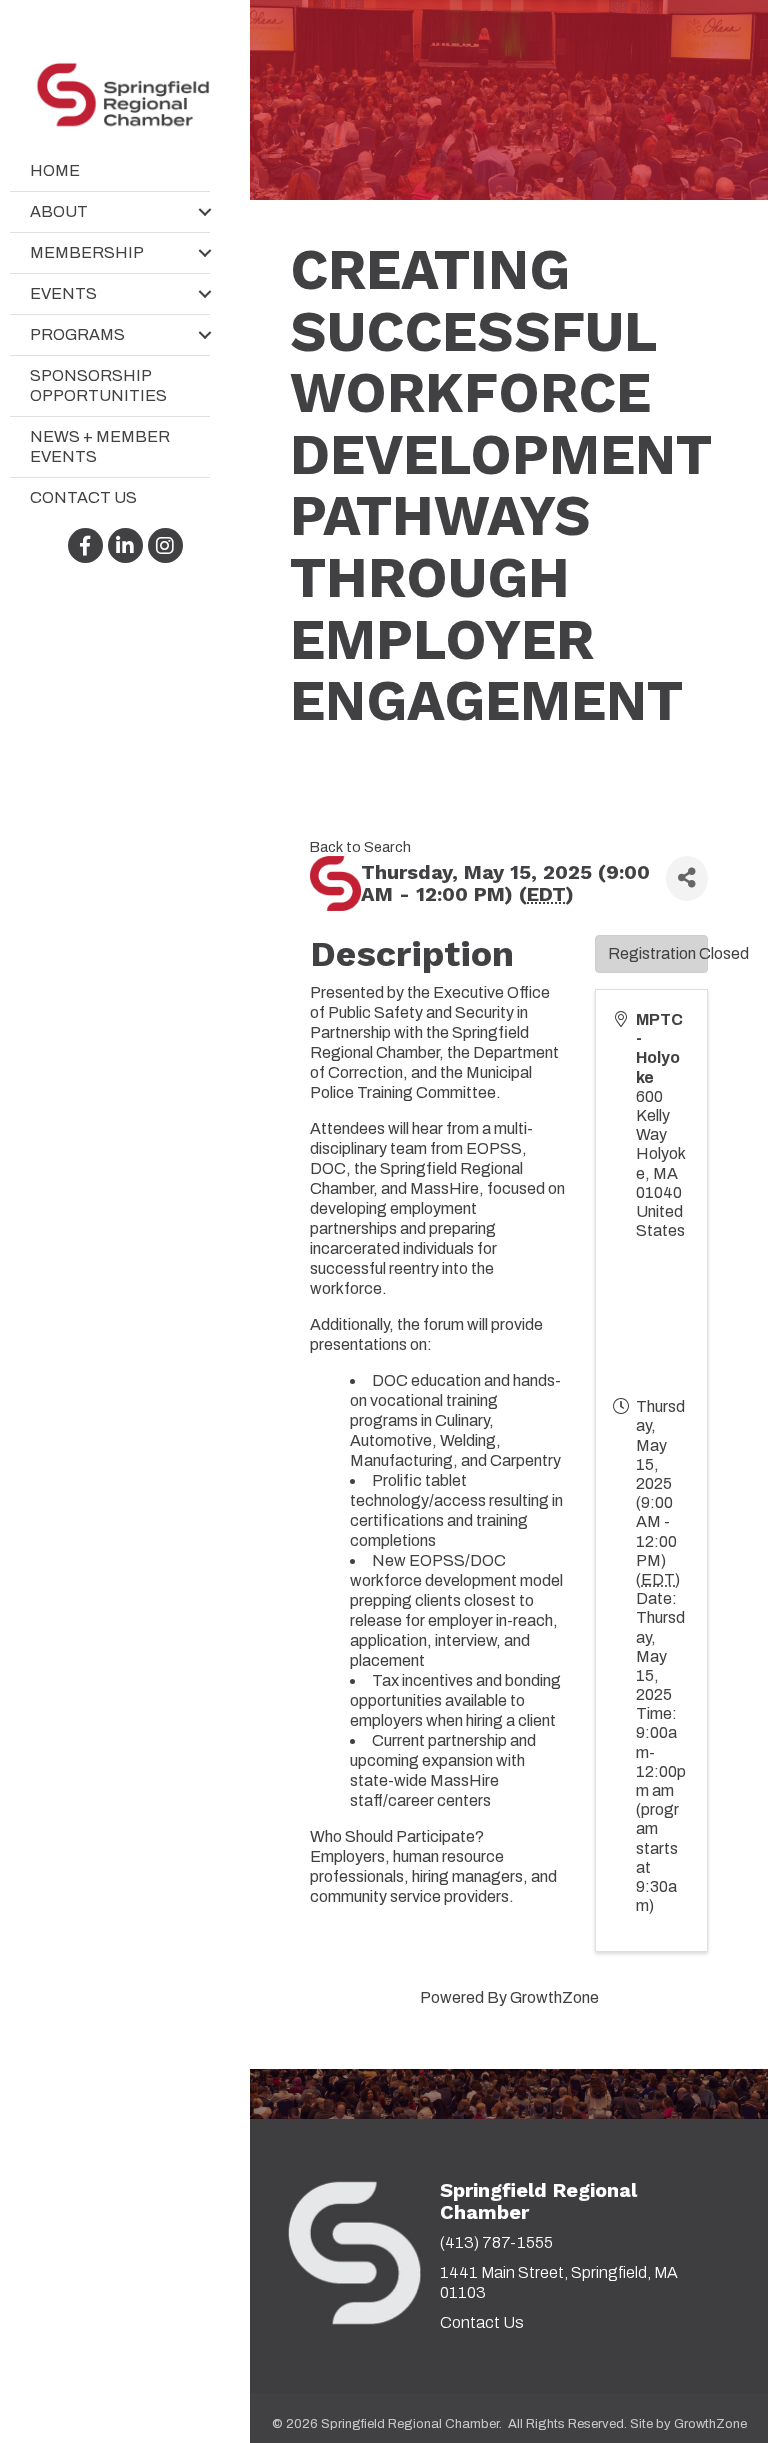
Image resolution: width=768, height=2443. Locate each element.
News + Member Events (100, 446)
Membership (87, 252)
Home (55, 170)
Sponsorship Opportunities (98, 385)
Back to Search (360, 847)
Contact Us (83, 497)
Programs (77, 334)
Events (63, 293)
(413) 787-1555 (496, 2242)
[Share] (687, 878)
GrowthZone (554, 1997)
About (59, 211)
